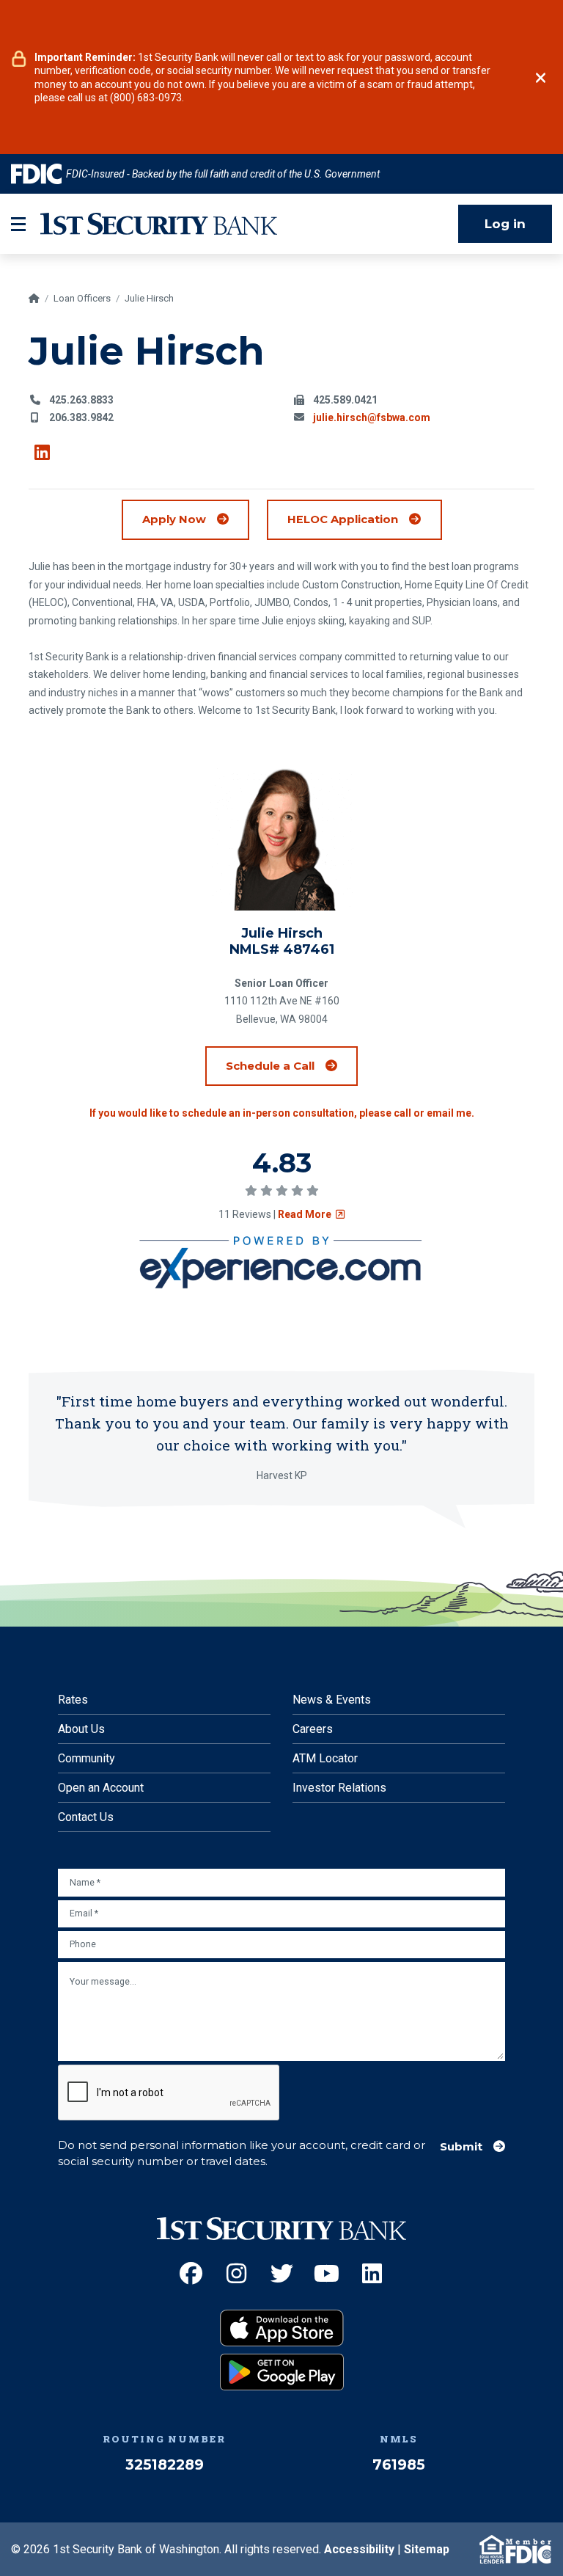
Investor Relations (339, 1788)
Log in (505, 224)
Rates (73, 1700)
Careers (313, 1729)
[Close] (541, 78)
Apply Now (174, 519)
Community (87, 1758)
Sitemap (427, 2549)
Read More (311, 1214)
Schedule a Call (292, 1065)
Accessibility (359, 2549)
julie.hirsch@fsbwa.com (372, 417)
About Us (81, 1729)
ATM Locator (325, 1758)
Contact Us (86, 1817)
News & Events (332, 1700)
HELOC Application (364, 519)
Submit (461, 2147)
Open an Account (101, 1788)
